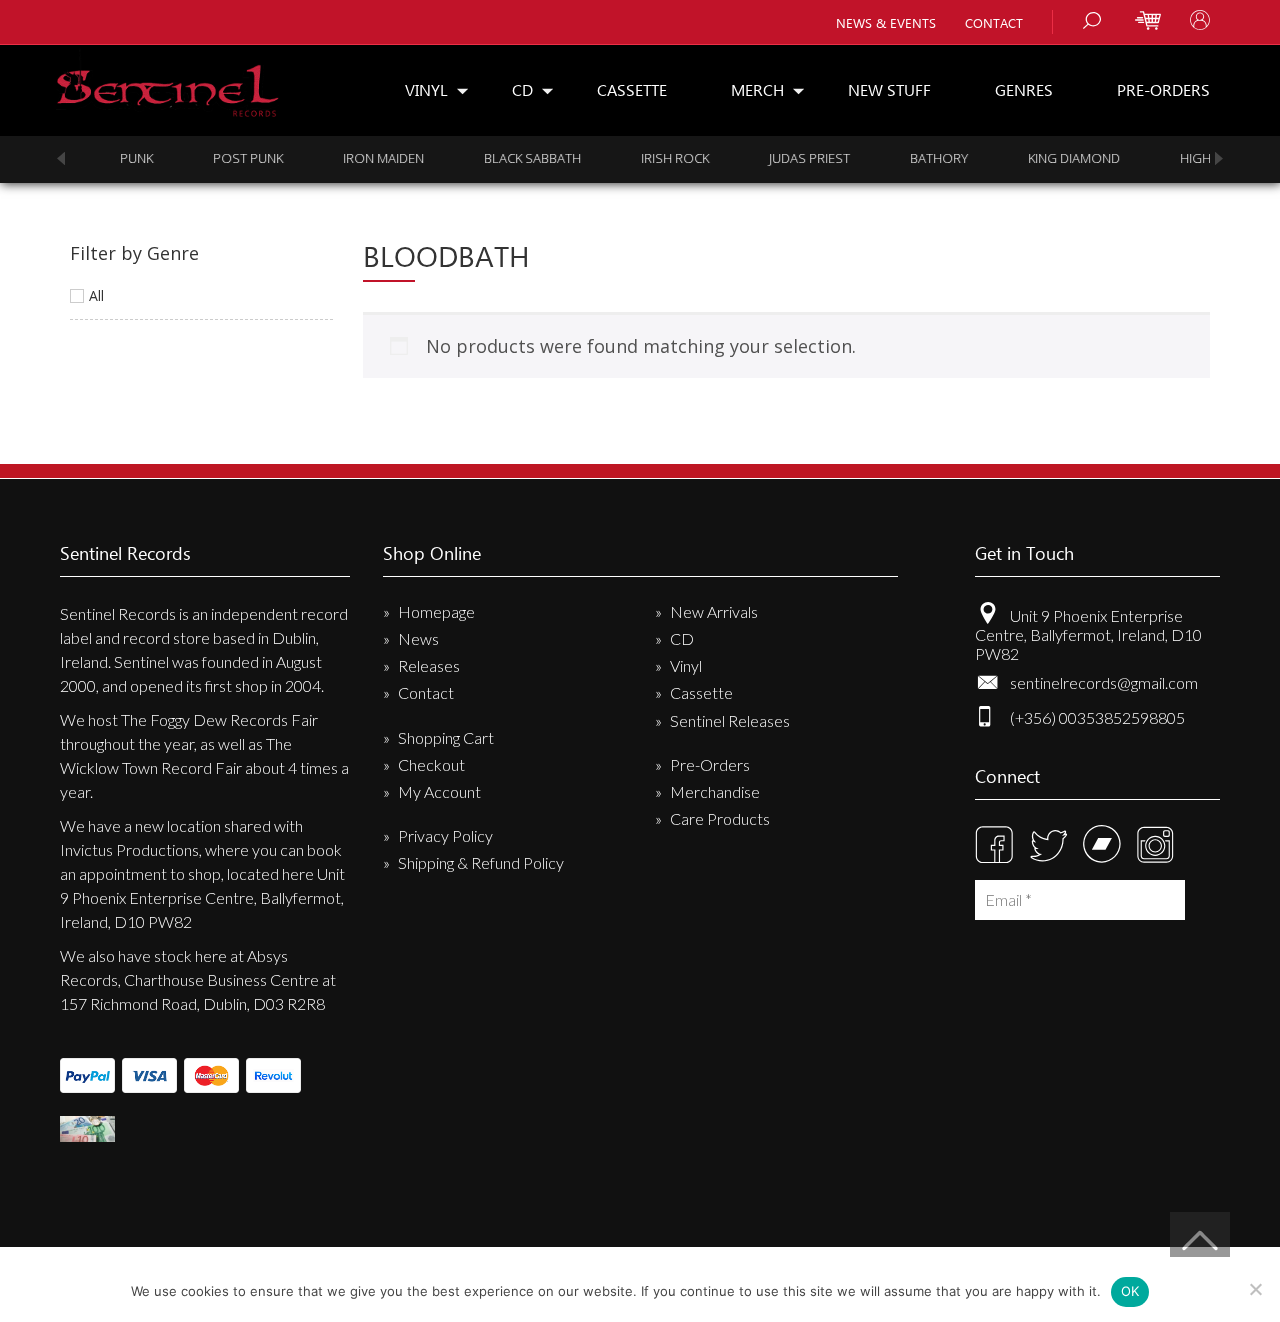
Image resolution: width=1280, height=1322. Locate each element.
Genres (1024, 89)
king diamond (1049, 158)
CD (522, 89)
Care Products (720, 818)
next (1219, 158)
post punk (223, 158)
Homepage (436, 611)
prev (61, 158)
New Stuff (889, 89)
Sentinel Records (167, 83)
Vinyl (426, 89)
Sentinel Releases (730, 720)
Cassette (632, 89)
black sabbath (507, 158)
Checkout (431, 764)
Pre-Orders (1163, 89)
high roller (1196, 158)
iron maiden (358, 158)
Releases (429, 665)
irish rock (650, 158)
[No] (1255, 1289)
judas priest (784, 158)
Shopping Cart (446, 737)
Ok (1130, 1291)
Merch (757, 89)
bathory (914, 158)
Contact (994, 22)
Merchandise (715, 791)
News (418, 638)
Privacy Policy (445, 835)
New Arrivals (714, 611)
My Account (439, 791)
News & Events (886, 22)
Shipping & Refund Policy (481, 862)
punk (111, 158)
